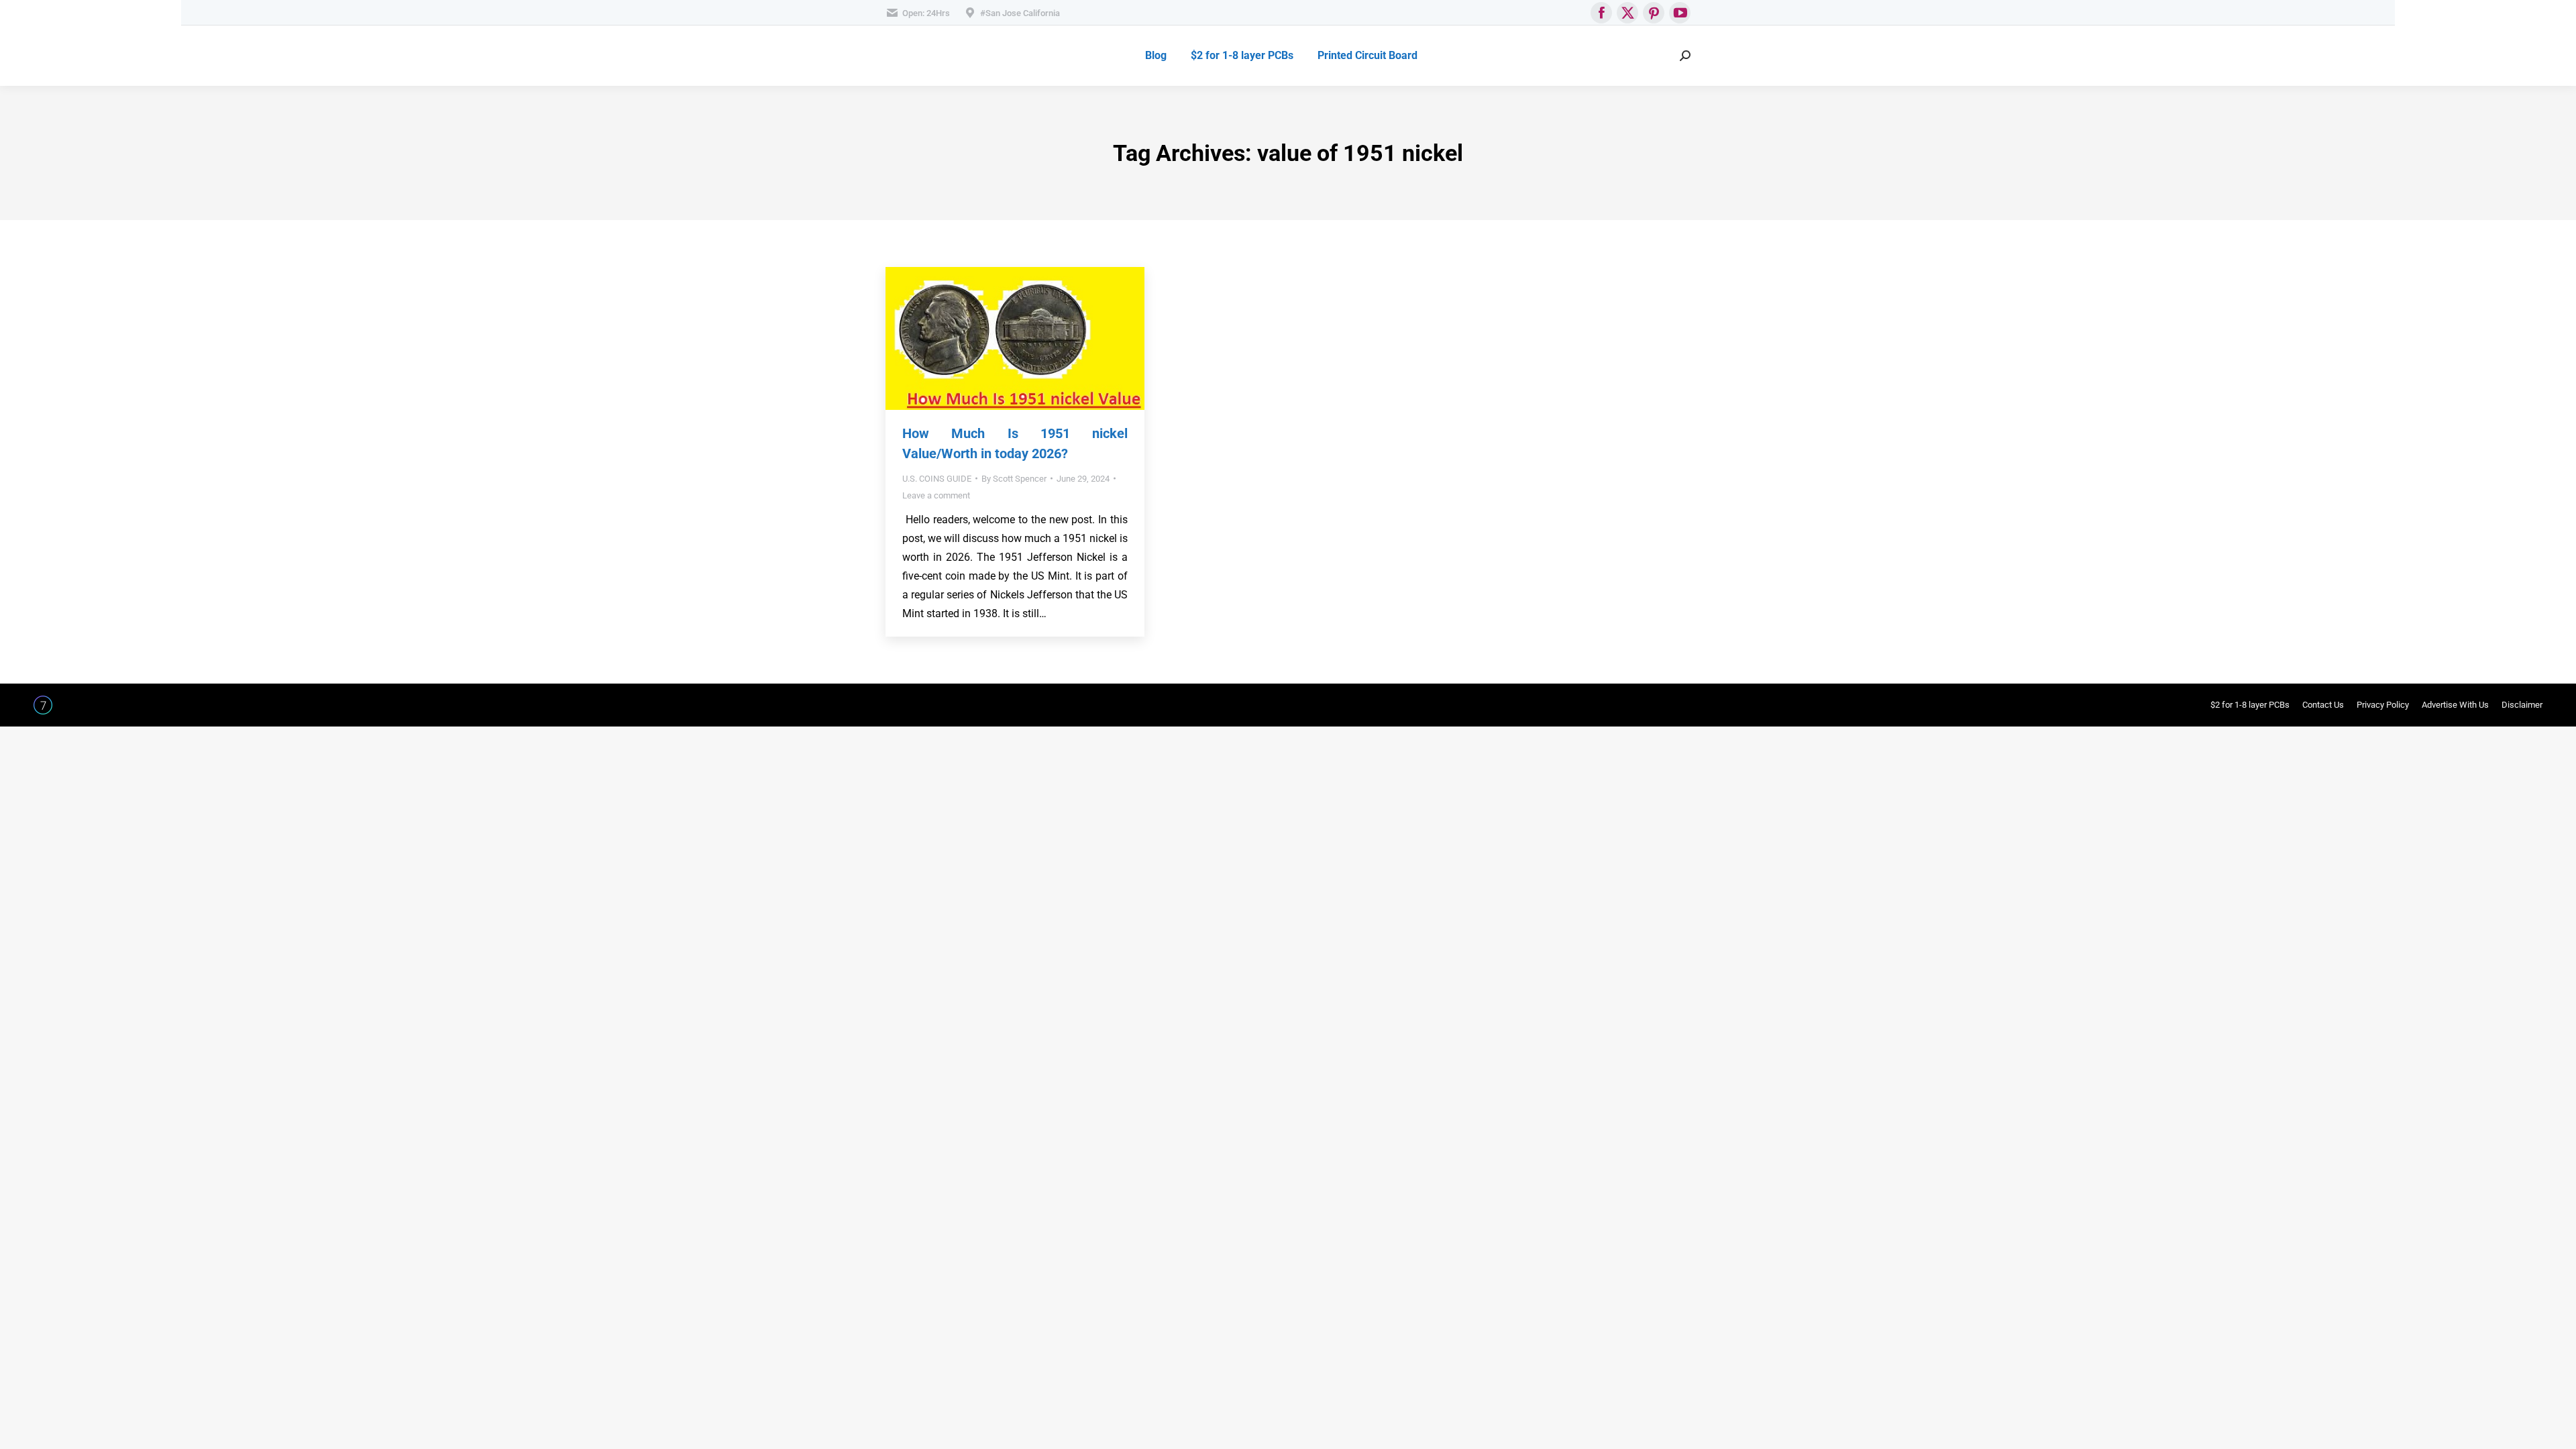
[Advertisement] (1281, 360)
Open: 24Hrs (926, 13)
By (1014, 479)
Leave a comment (936, 495)
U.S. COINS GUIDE (937, 479)
